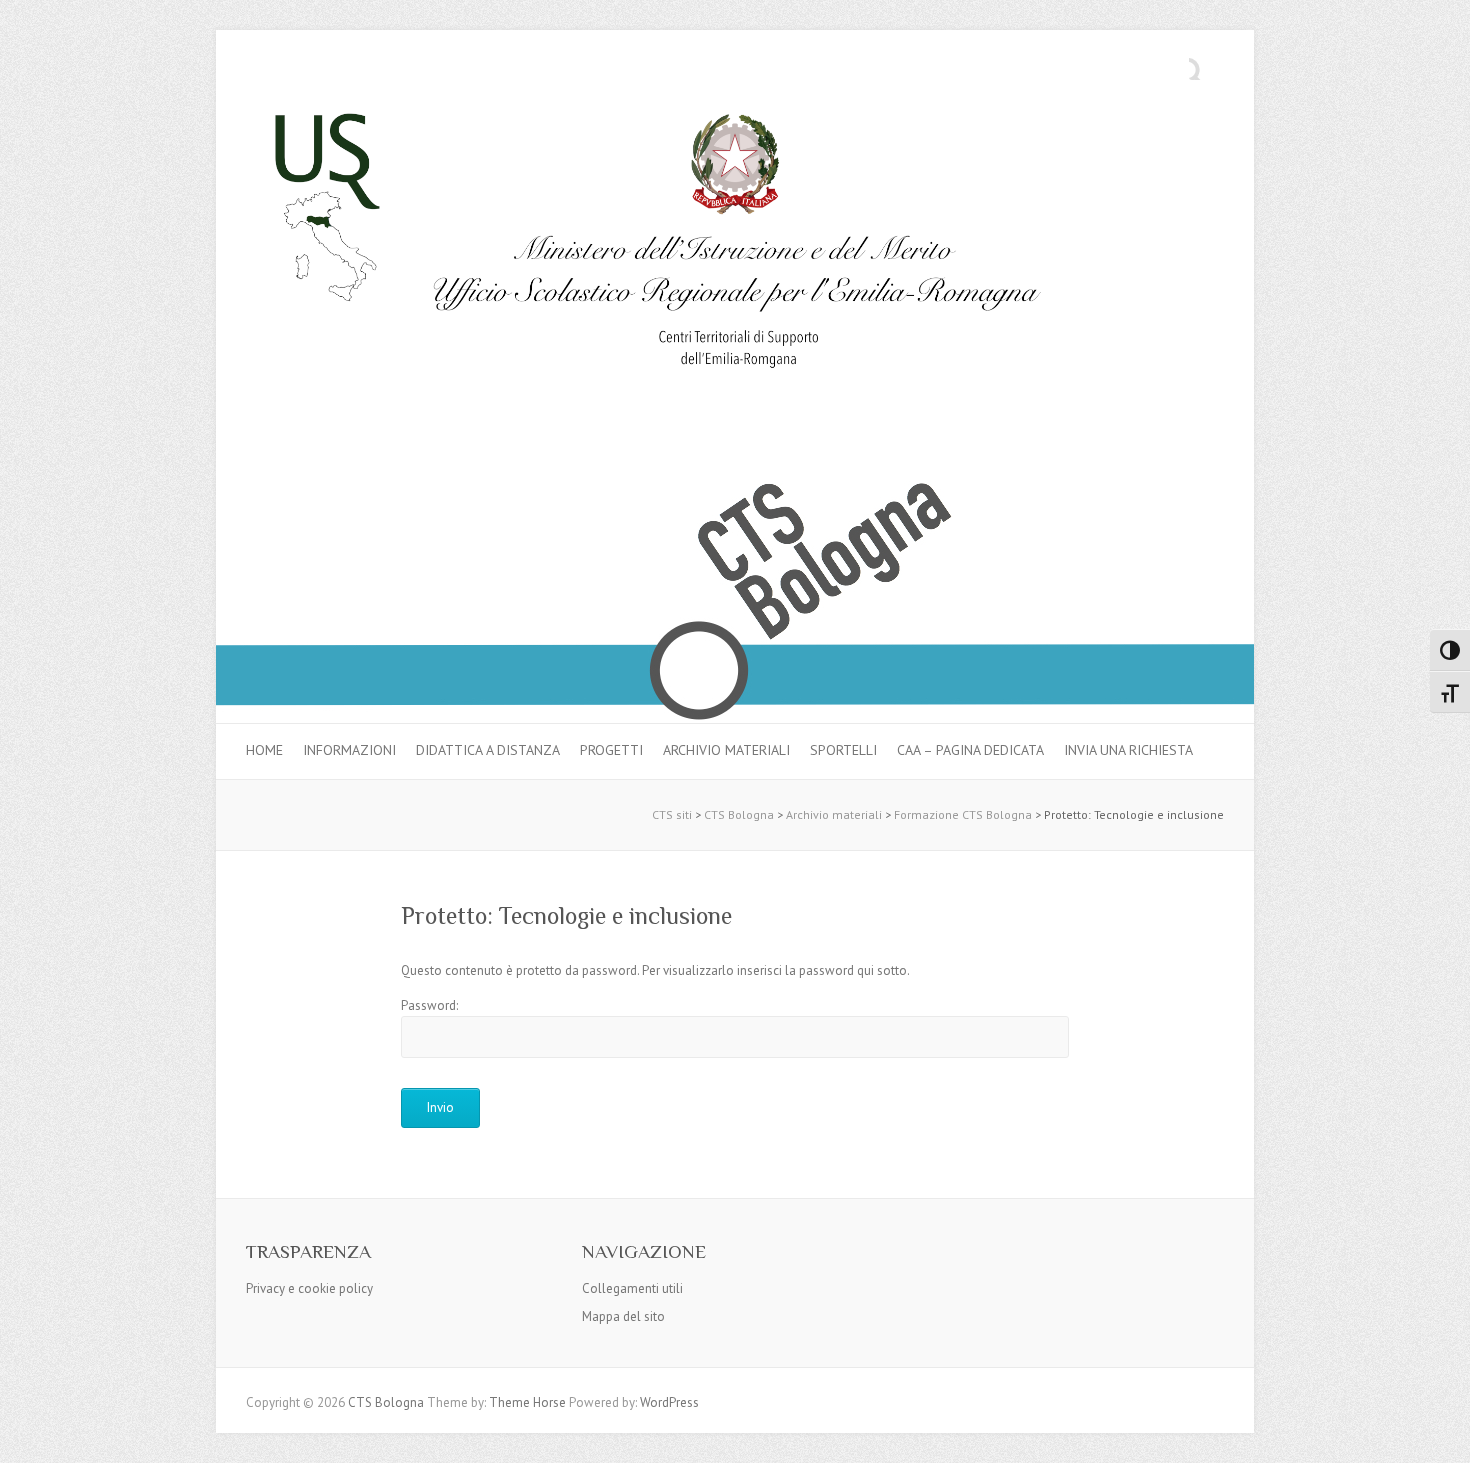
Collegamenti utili (632, 1288)
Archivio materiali (726, 750)
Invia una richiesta (1128, 750)
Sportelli (843, 750)
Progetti (611, 750)
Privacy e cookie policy (309, 1288)
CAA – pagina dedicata (970, 750)
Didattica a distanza (488, 750)
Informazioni (349, 750)
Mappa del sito (623, 1316)
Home (264, 750)
